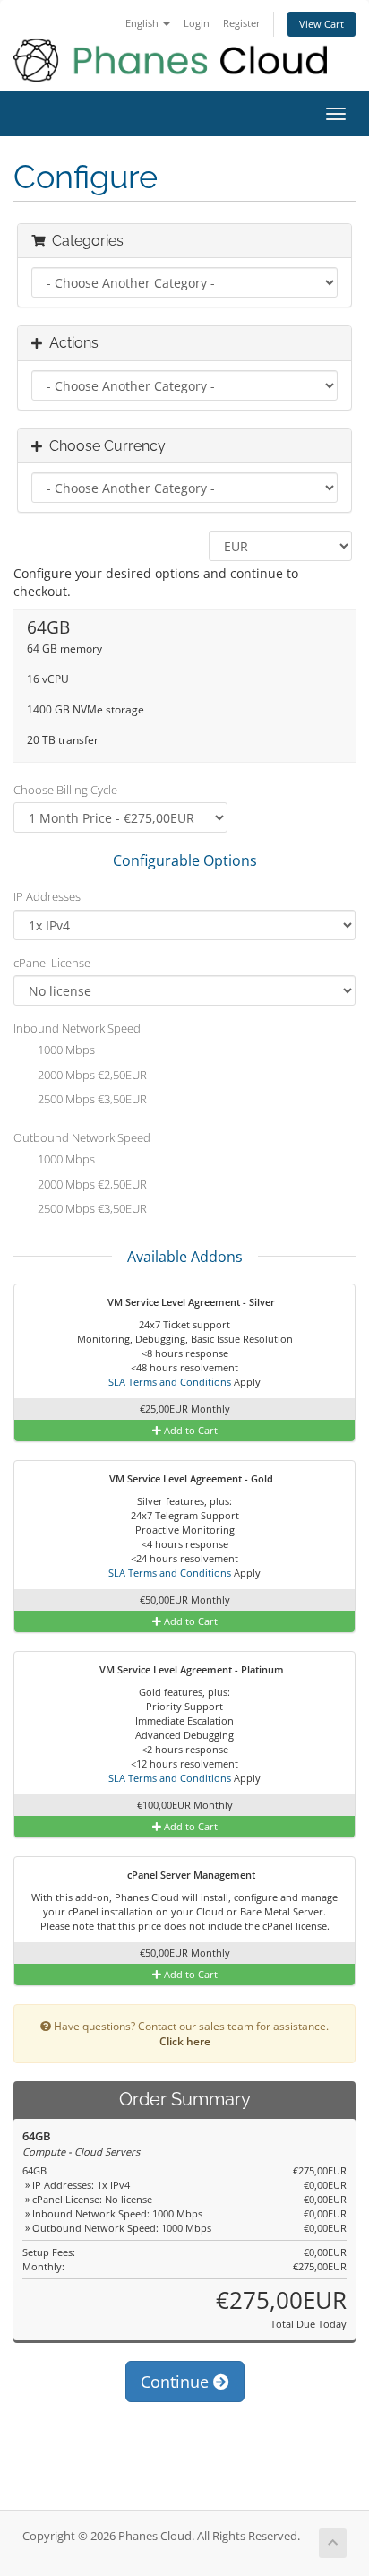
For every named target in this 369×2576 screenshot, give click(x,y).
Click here (185, 2041)
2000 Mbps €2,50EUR (91, 1075)
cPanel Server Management (190, 1875)
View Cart (322, 24)
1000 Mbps (65, 1050)
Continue (177, 2382)
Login (197, 23)
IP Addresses (47, 896)
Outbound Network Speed (82, 1137)
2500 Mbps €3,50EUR (91, 1100)
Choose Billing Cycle (65, 790)
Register (242, 23)
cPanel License (52, 963)
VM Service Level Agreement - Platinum (190, 1669)
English (143, 23)
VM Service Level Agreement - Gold (190, 1478)
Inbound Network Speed (77, 1028)
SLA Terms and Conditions (170, 1382)
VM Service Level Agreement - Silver (190, 1302)
